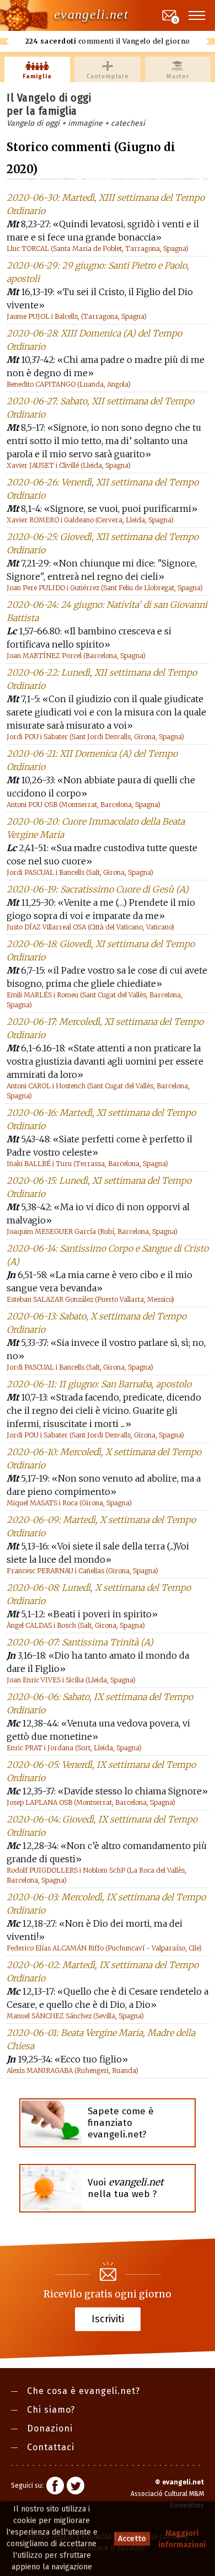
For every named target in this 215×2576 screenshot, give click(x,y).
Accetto (132, 2539)
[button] (197, 15)
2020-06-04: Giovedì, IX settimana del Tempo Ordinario (102, 1826)
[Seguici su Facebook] (55, 2487)
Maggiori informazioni (182, 2539)
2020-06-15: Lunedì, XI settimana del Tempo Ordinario (99, 1187)
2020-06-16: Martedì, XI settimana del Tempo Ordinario (101, 1119)
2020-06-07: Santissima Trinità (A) (80, 1642)
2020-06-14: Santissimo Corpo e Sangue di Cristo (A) (108, 1255)
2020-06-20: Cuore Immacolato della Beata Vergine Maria (96, 828)
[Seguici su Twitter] (76, 2487)
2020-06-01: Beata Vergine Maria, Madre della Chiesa (101, 2039)
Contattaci (51, 2447)
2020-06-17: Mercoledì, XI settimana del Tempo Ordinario (105, 1028)
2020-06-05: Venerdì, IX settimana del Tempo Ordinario (101, 1771)
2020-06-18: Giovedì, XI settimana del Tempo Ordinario (101, 950)
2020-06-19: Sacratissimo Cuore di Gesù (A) (98, 889)
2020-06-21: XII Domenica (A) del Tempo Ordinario (92, 760)
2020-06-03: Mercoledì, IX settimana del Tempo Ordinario (106, 1904)
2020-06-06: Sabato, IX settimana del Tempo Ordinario (100, 1703)
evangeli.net (91, 14)
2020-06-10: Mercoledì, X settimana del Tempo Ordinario (104, 1458)
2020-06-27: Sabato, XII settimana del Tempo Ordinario (100, 408)
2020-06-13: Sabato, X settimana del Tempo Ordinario (96, 1323)
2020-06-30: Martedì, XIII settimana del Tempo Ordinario (106, 204)
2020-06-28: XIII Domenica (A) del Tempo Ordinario (94, 340)
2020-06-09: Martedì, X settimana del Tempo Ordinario (101, 1526)
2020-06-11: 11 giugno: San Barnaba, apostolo (99, 1384)
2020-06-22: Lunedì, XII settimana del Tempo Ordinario (102, 679)
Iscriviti (108, 2319)
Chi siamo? (51, 2410)
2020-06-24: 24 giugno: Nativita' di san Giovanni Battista (107, 611)
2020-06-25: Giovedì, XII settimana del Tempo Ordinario (103, 543)
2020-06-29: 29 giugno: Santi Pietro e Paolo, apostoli (98, 272)
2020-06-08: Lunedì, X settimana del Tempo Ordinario (99, 1594)
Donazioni (50, 2428)
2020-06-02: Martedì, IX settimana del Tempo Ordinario (103, 1971)
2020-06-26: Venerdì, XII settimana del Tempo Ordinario (103, 489)
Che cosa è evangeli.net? (84, 2391)
